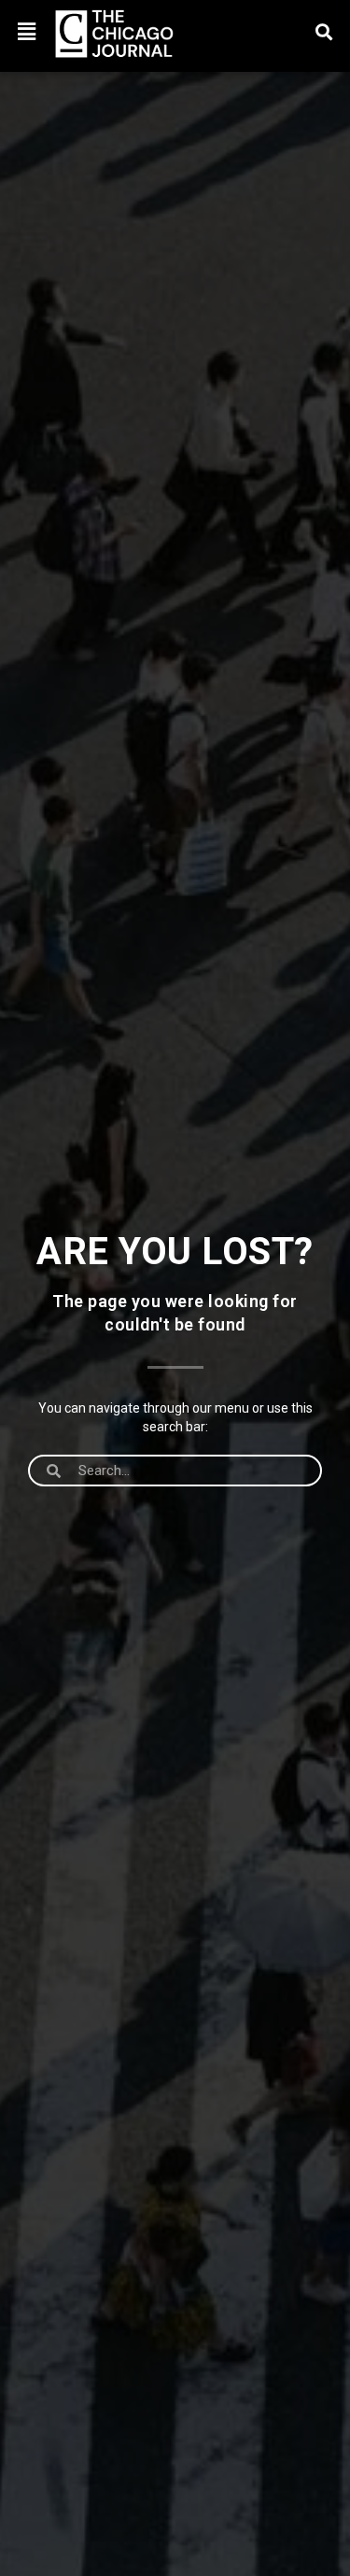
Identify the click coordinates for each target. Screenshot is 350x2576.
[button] (26, 31)
